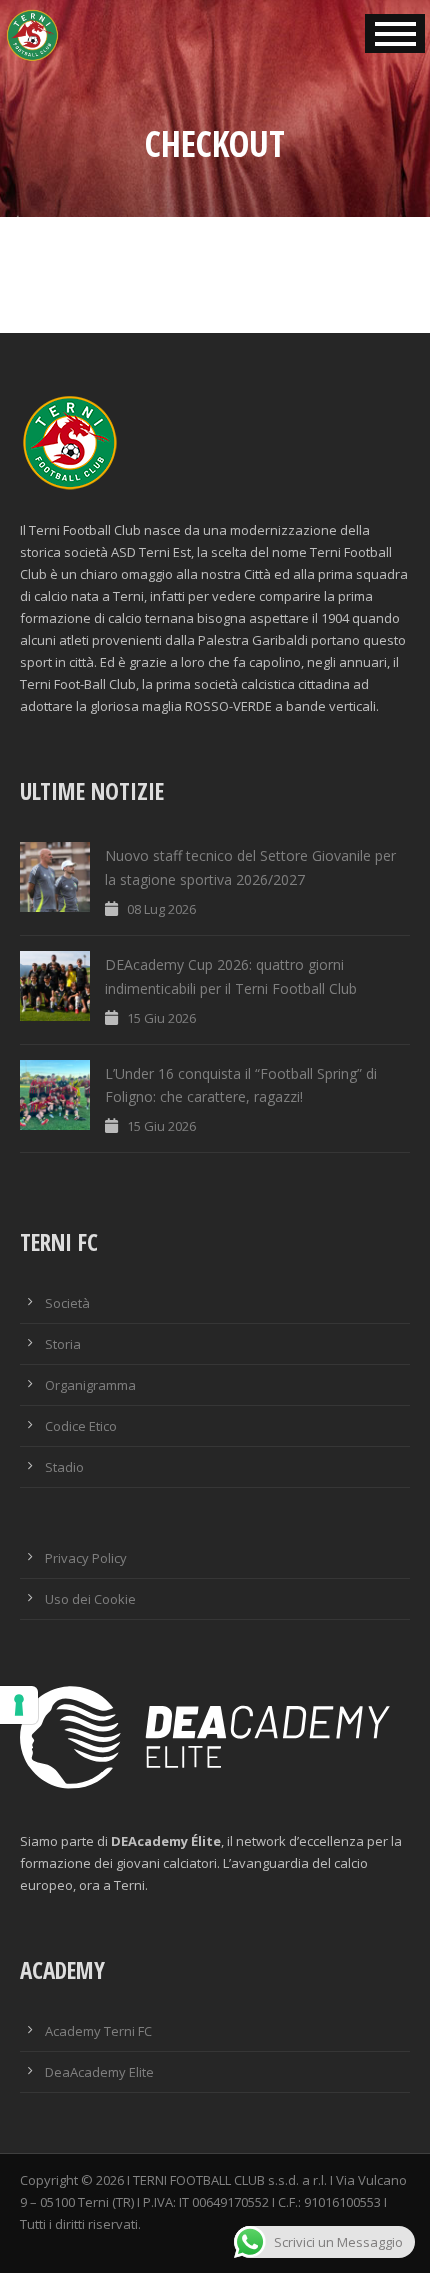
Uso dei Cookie (90, 1599)
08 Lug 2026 (161, 909)
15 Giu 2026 (161, 1018)
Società (67, 1303)
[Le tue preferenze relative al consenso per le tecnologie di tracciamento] (19, 1705)
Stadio (64, 1467)
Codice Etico (81, 1426)
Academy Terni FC (98, 2031)
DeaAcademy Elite (99, 2072)
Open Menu (395, 33)
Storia (63, 1344)
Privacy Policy (86, 1558)
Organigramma (90, 1385)
